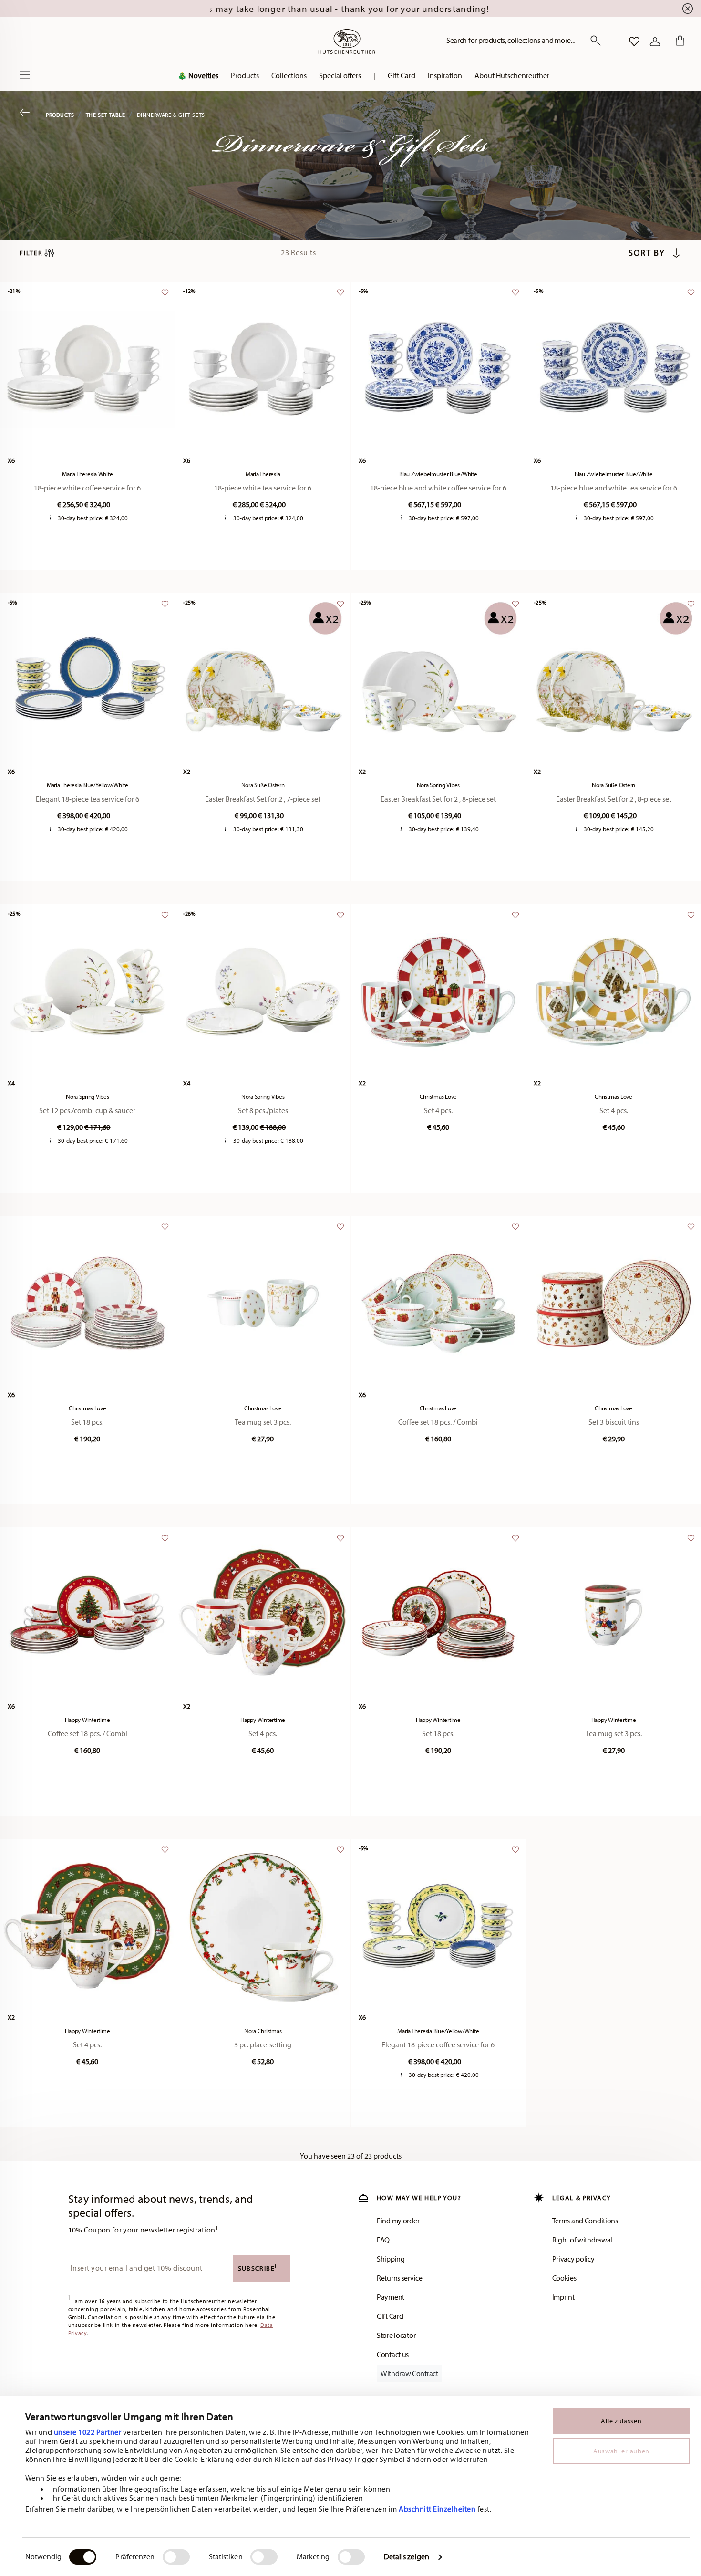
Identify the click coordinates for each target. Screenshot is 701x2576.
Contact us (393, 2354)
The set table (106, 115)
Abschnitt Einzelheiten (437, 2509)
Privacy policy (573, 2259)
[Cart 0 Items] (678, 42)
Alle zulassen (621, 2421)
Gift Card (390, 2316)
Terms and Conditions (585, 2221)
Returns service (400, 2278)
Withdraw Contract (409, 2373)
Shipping (391, 2259)
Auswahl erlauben (621, 2451)
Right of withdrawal (582, 2240)
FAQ (383, 2240)
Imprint (563, 2297)
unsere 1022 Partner (88, 2432)
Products (60, 115)
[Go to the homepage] (347, 42)
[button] (245, 78)
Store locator (396, 2335)
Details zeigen (407, 2556)
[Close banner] (688, 9)
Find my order (398, 2221)
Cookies (564, 2278)
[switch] (176, 2557)
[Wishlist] (164, 297)
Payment (391, 2297)
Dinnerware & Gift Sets (171, 115)
